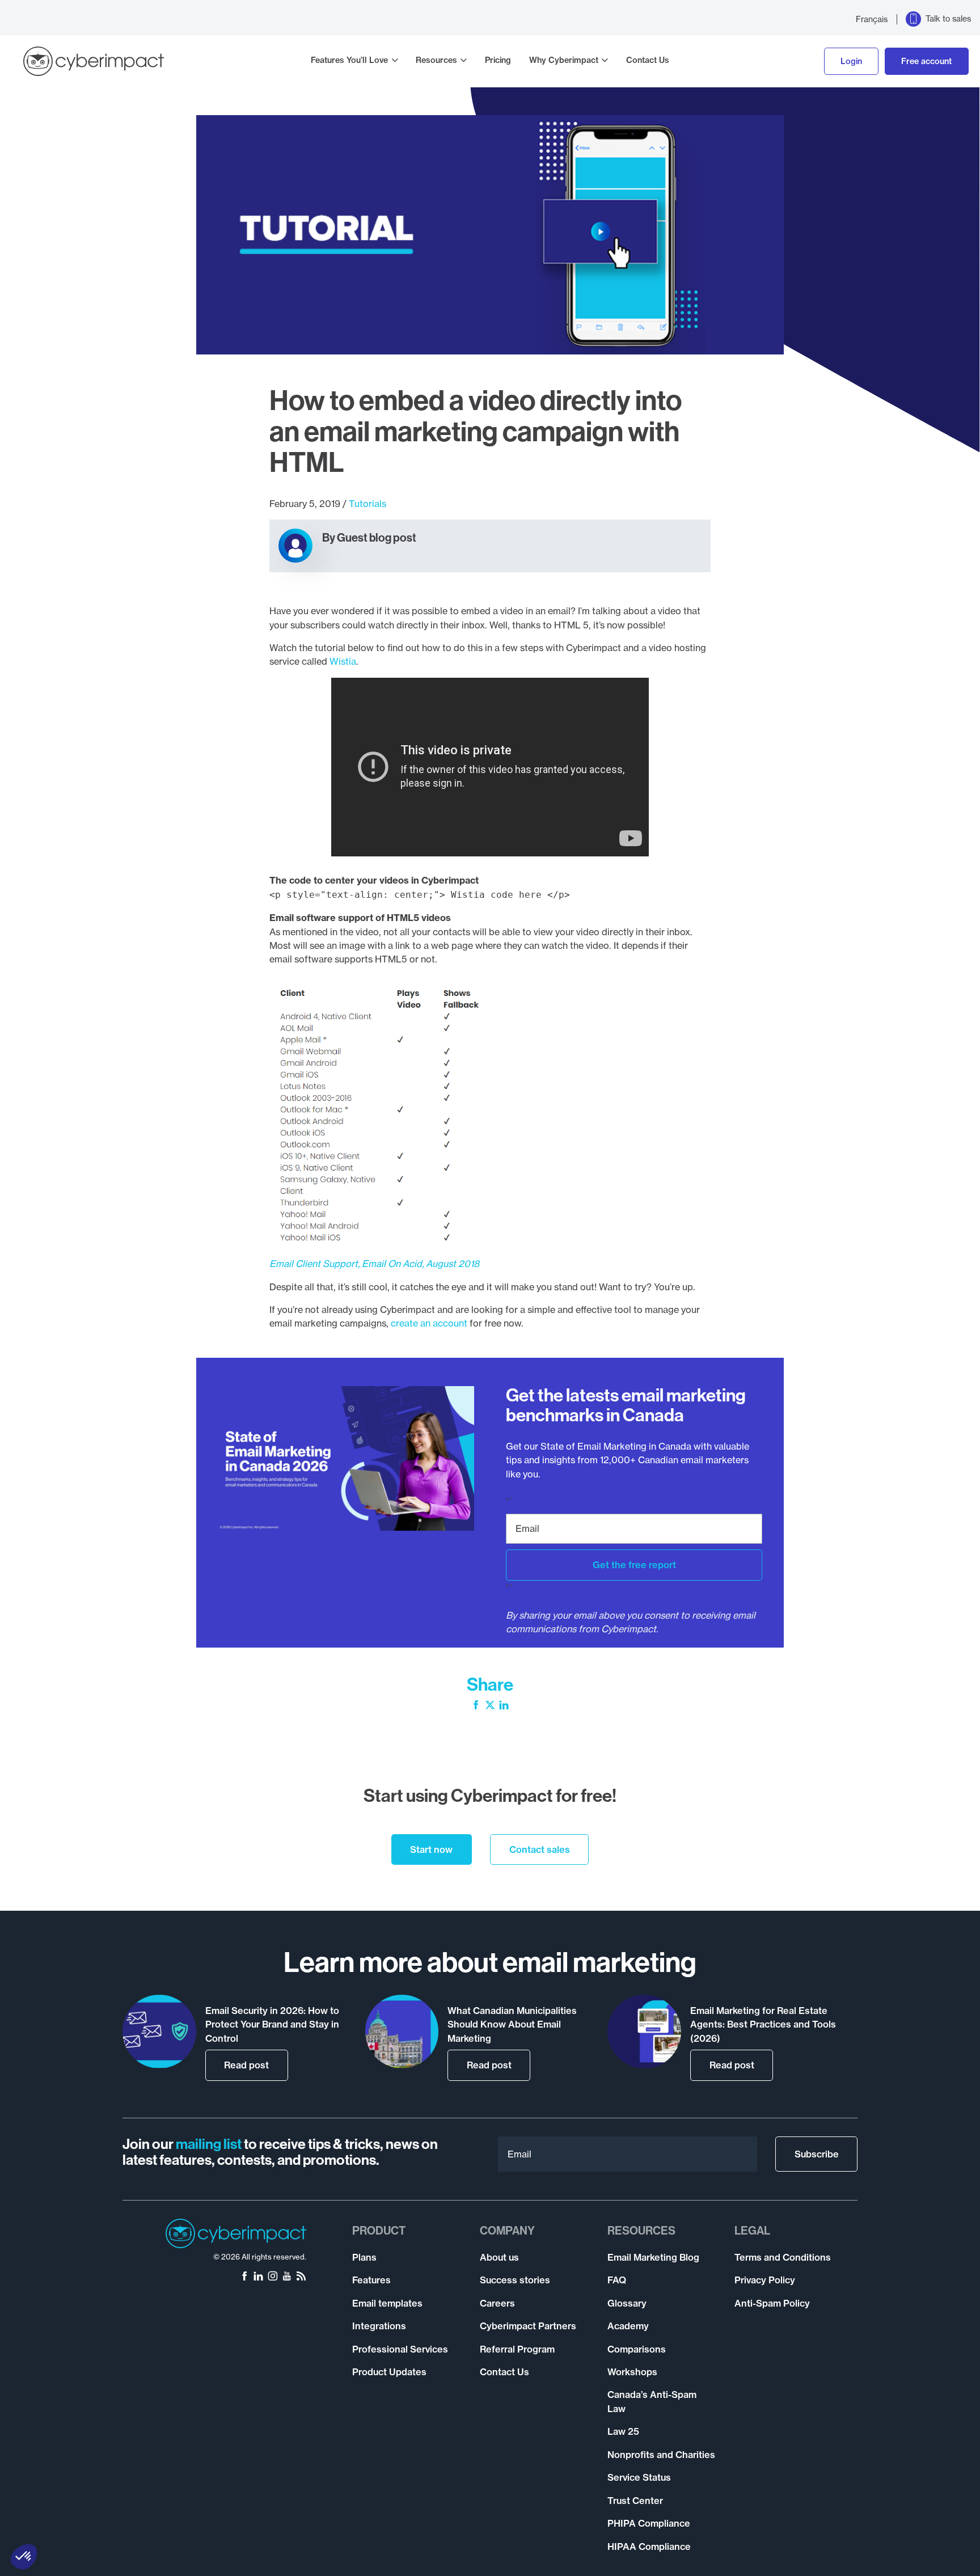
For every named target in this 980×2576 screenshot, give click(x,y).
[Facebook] (476, 1706)
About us (499, 2257)
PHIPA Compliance (649, 2523)
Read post (246, 2065)
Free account (926, 61)
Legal (752, 2231)
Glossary (627, 2303)
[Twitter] (490, 1706)
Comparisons (637, 2349)
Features (371, 2280)
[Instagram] (273, 2277)
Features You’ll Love (349, 60)
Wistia (343, 661)
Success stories (515, 2280)
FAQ (617, 2280)
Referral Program (517, 2349)
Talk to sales (948, 19)
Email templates (387, 2303)
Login (851, 61)
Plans (364, 2257)
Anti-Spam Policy (772, 2303)
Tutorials (367, 504)
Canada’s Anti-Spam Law (652, 2401)
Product (379, 2231)
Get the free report (634, 1565)
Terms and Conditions (783, 2257)
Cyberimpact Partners (528, 2326)
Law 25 (623, 2431)
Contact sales (540, 1849)
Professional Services (400, 2349)
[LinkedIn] (504, 1706)
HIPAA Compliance (649, 2547)
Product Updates (389, 2372)
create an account (429, 1323)
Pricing (498, 60)
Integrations (379, 2326)
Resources (436, 60)
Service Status (639, 2477)
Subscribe (817, 2154)
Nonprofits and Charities (661, 2455)
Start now (431, 1849)
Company (507, 2231)
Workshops (632, 2372)
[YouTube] (287, 2277)
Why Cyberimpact (564, 60)
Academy (628, 2326)
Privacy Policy (765, 2280)
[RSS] (301, 2277)
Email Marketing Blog (653, 2257)
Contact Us (648, 60)
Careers (497, 2303)
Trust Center (635, 2501)
